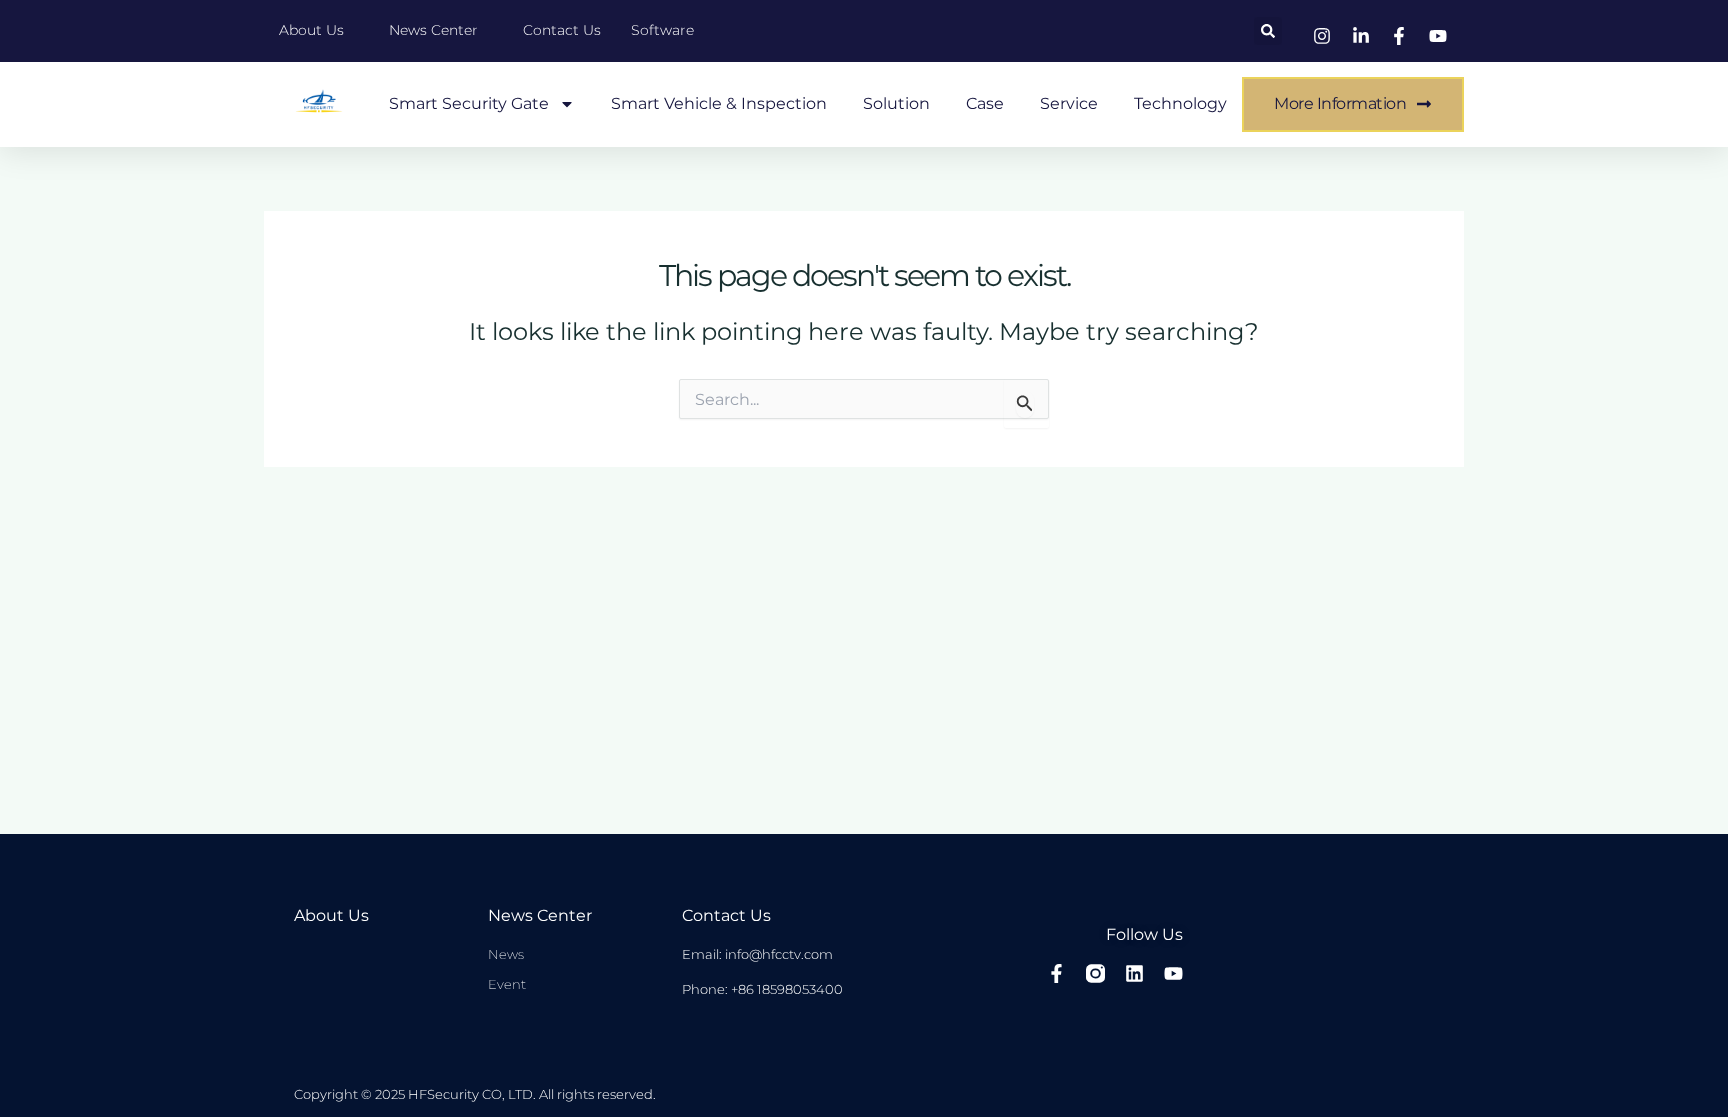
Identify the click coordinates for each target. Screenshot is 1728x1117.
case (985, 103)
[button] (1268, 31)
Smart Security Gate (469, 103)
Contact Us (726, 915)
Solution (896, 103)
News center (540, 915)
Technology (1180, 103)
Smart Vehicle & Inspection (719, 103)
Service (1069, 103)
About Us (331, 915)
